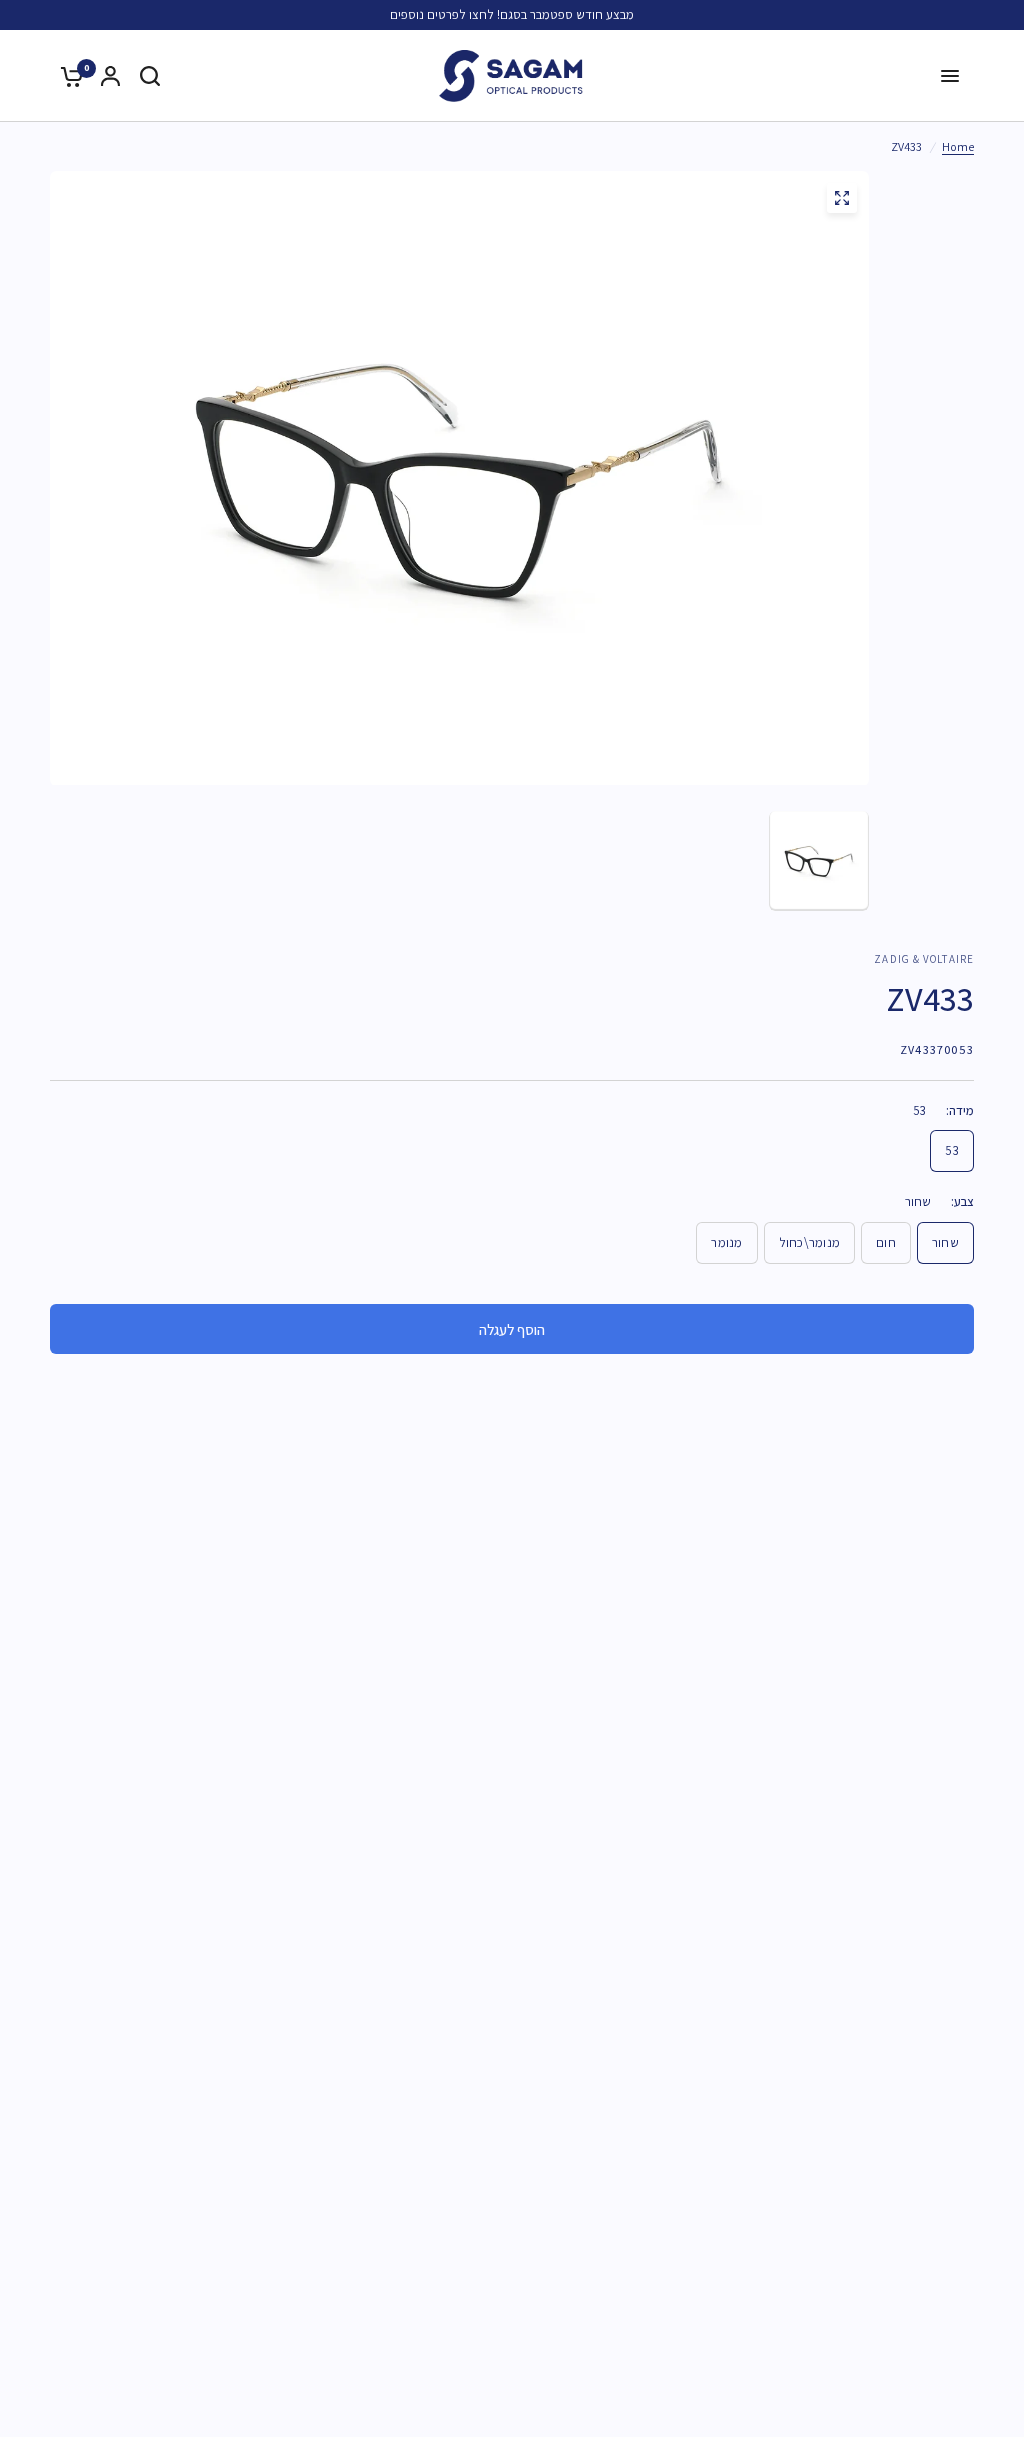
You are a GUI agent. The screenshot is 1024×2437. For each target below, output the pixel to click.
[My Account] (110, 76)
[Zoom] (842, 198)
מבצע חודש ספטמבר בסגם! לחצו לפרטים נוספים (512, 14)
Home (958, 146)
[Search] (150, 76)
